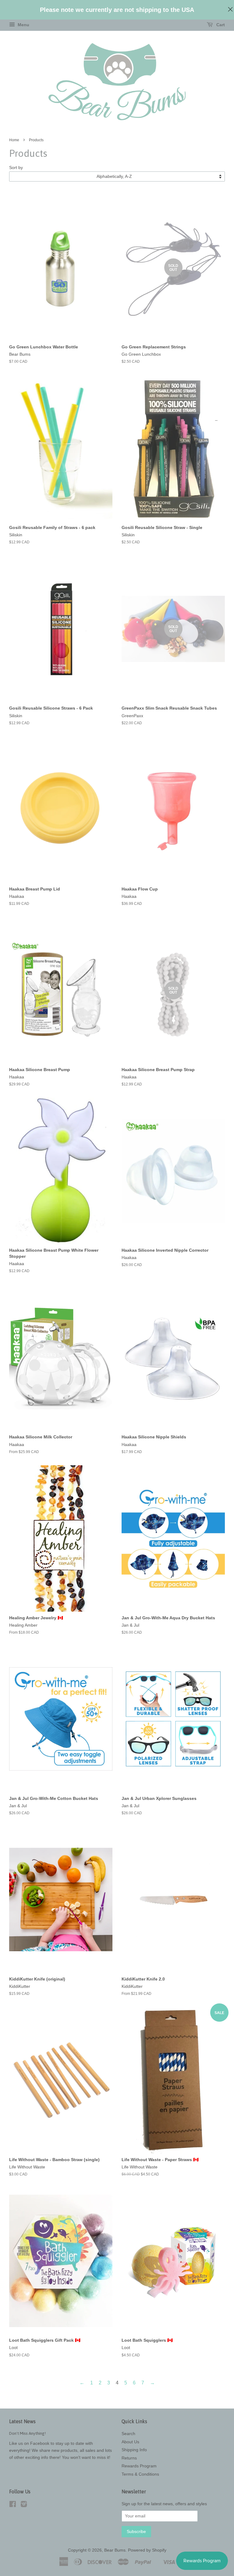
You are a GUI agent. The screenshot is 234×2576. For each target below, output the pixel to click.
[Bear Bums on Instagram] (24, 2505)
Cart (220, 25)
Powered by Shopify (147, 2550)
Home (14, 140)
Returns (129, 2458)
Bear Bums (115, 2550)
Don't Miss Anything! (27, 2433)
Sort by (16, 167)
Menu (23, 25)
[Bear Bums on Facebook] (13, 2505)
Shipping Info (134, 2450)
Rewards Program (139, 2466)
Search (128, 2434)
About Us (130, 2442)
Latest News (22, 2421)
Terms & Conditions (140, 2474)
